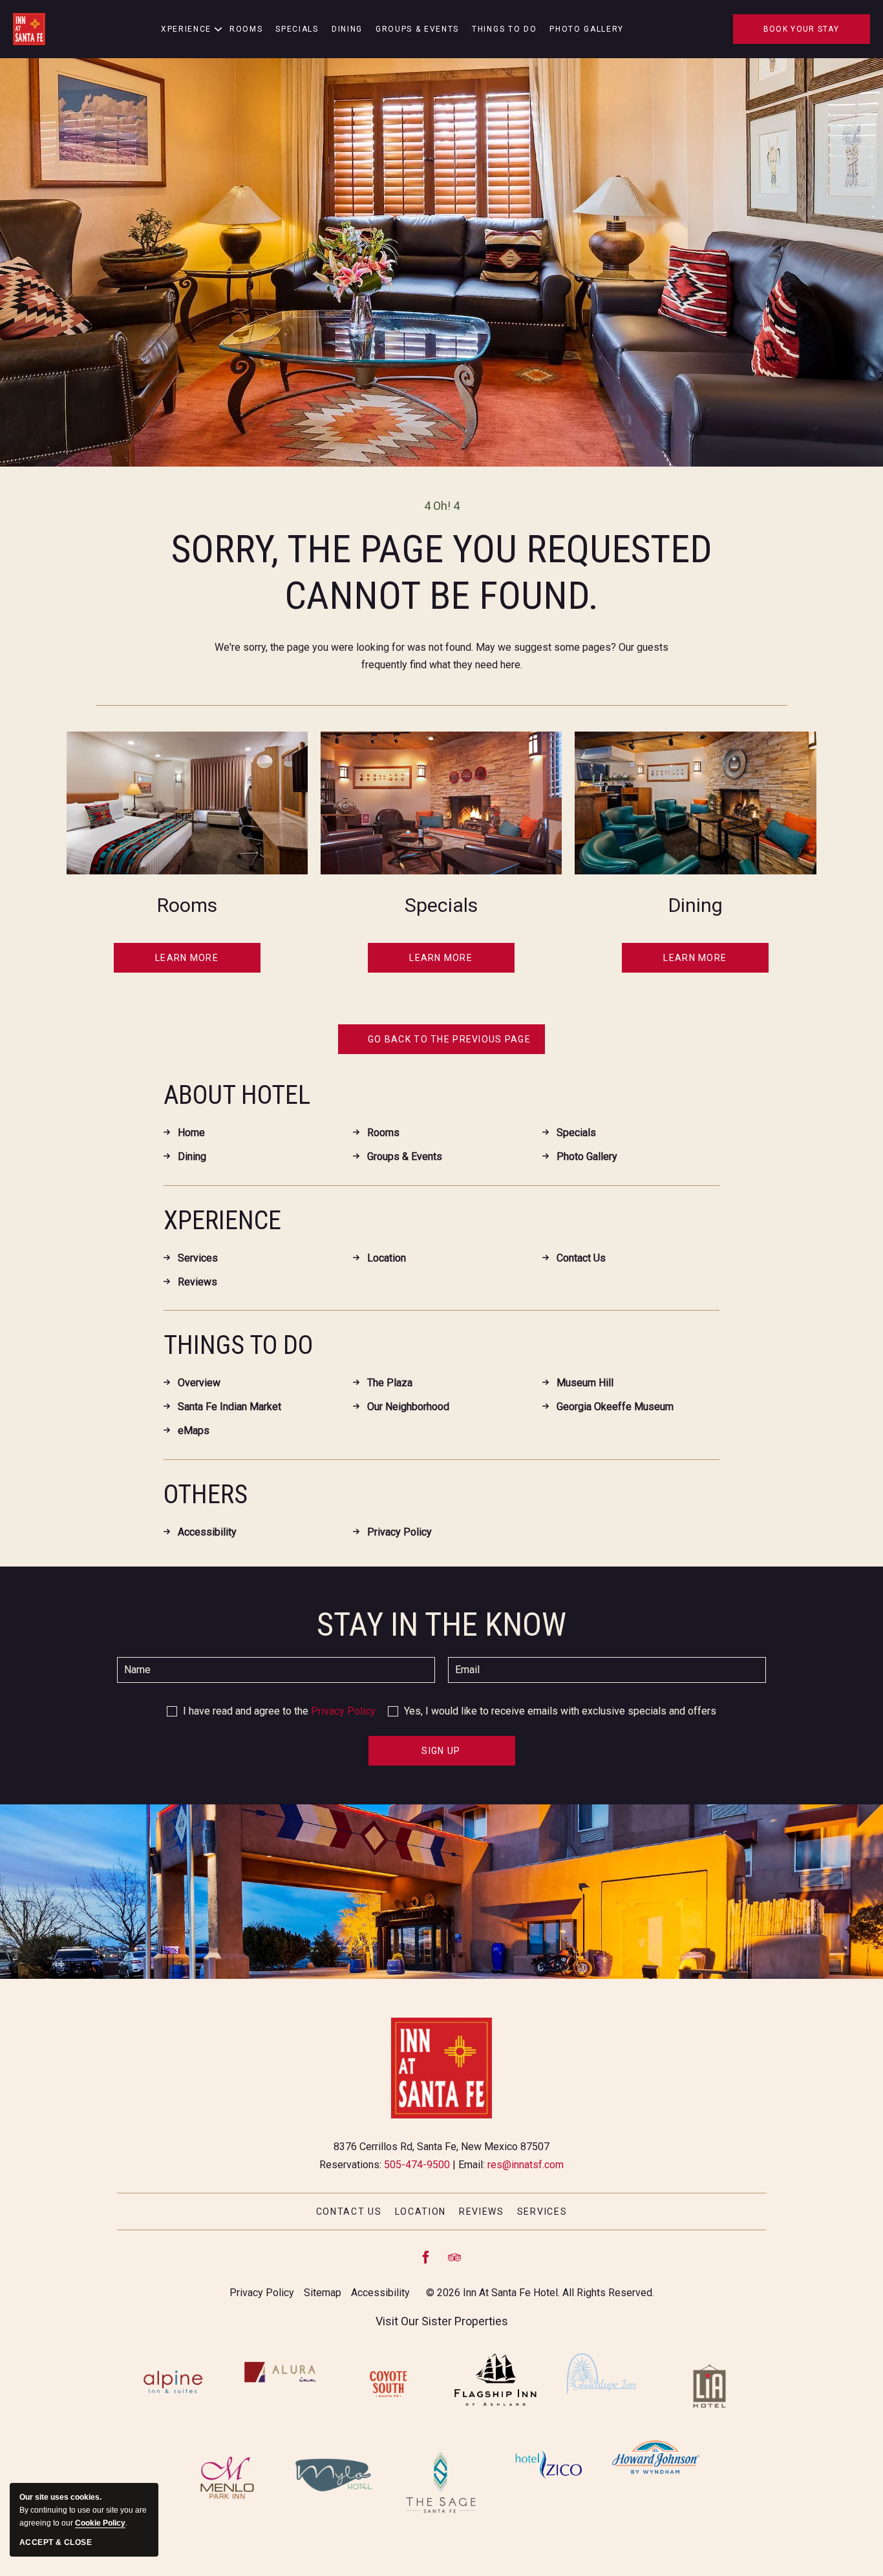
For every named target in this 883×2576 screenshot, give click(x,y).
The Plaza (390, 1383)
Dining (347, 29)
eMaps (194, 1431)
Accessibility (207, 1532)
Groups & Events (417, 29)
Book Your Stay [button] (801, 29)
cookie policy (100, 2523)
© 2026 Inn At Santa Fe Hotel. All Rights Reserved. (540, 2293)
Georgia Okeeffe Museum (615, 1407)
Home (191, 1133)
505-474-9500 (417, 2165)
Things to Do (504, 29)
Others (206, 1494)
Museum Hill (585, 1383)
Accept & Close (56, 2542)
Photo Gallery (587, 29)
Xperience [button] (186, 29)
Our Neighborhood (408, 1407)
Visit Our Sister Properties (442, 2321)
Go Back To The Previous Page (449, 1039)
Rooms (246, 29)
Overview (199, 1383)
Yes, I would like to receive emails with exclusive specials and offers (560, 1711)
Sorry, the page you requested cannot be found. (442, 572)
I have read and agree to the (279, 1711)
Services (198, 1258)
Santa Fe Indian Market (229, 1407)
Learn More (189, 960)
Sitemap (323, 2293)
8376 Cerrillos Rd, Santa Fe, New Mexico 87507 (441, 2147)
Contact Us (581, 1258)
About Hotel (237, 1095)
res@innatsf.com (526, 2165)
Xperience (222, 1220)
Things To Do (238, 1345)
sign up (445, 1756)
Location (387, 1258)
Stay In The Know (441, 1625)
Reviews (197, 1282)
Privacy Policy (399, 1532)
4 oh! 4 (442, 506)
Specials (297, 29)
